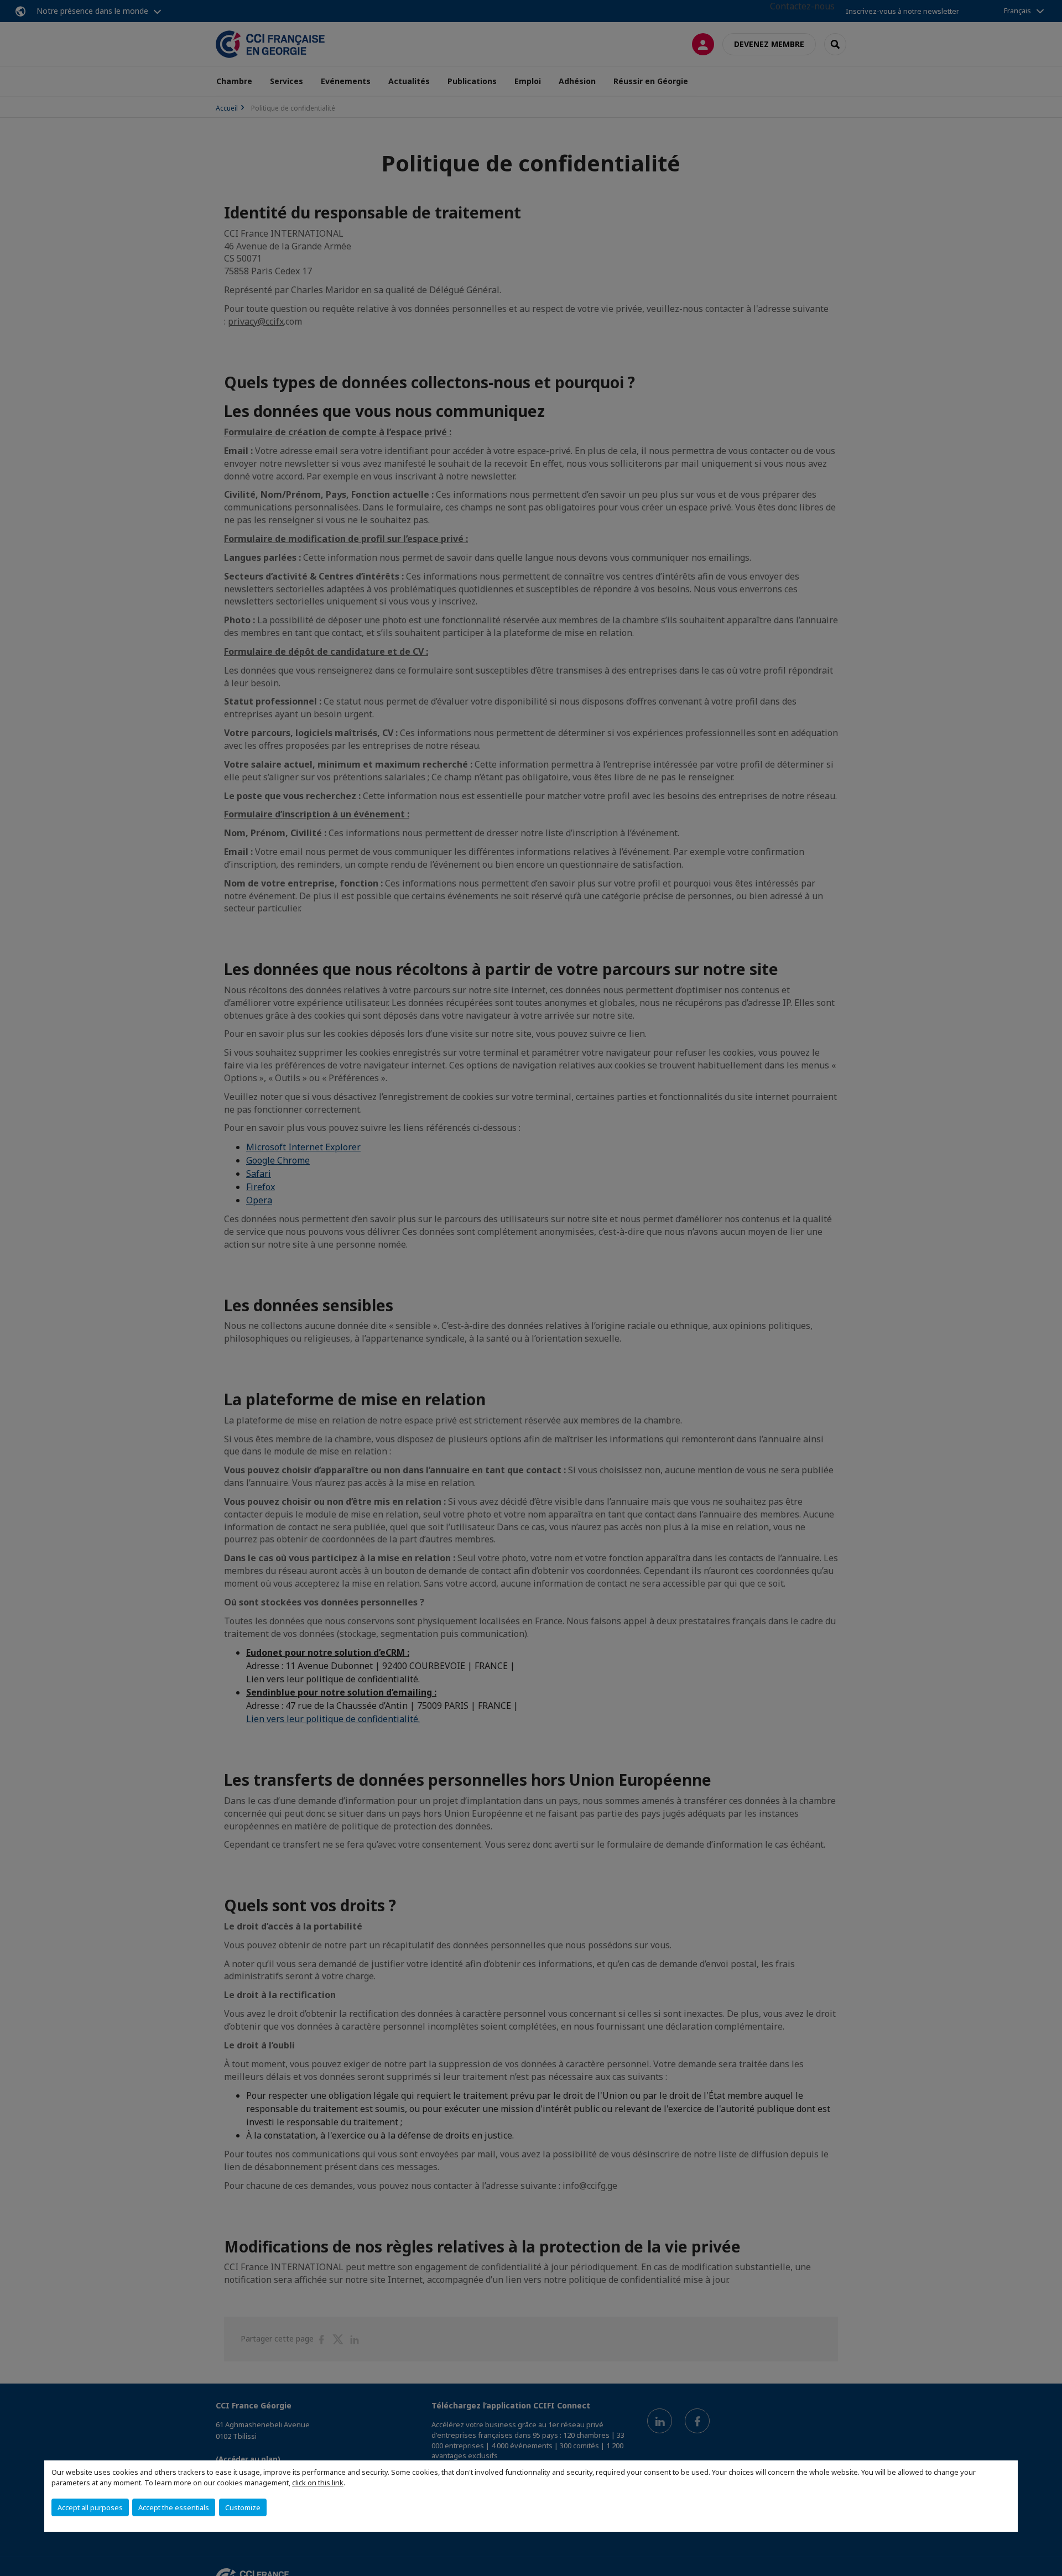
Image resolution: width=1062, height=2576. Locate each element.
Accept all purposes (90, 2507)
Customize (243, 2507)
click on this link (318, 2483)
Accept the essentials (174, 2507)
